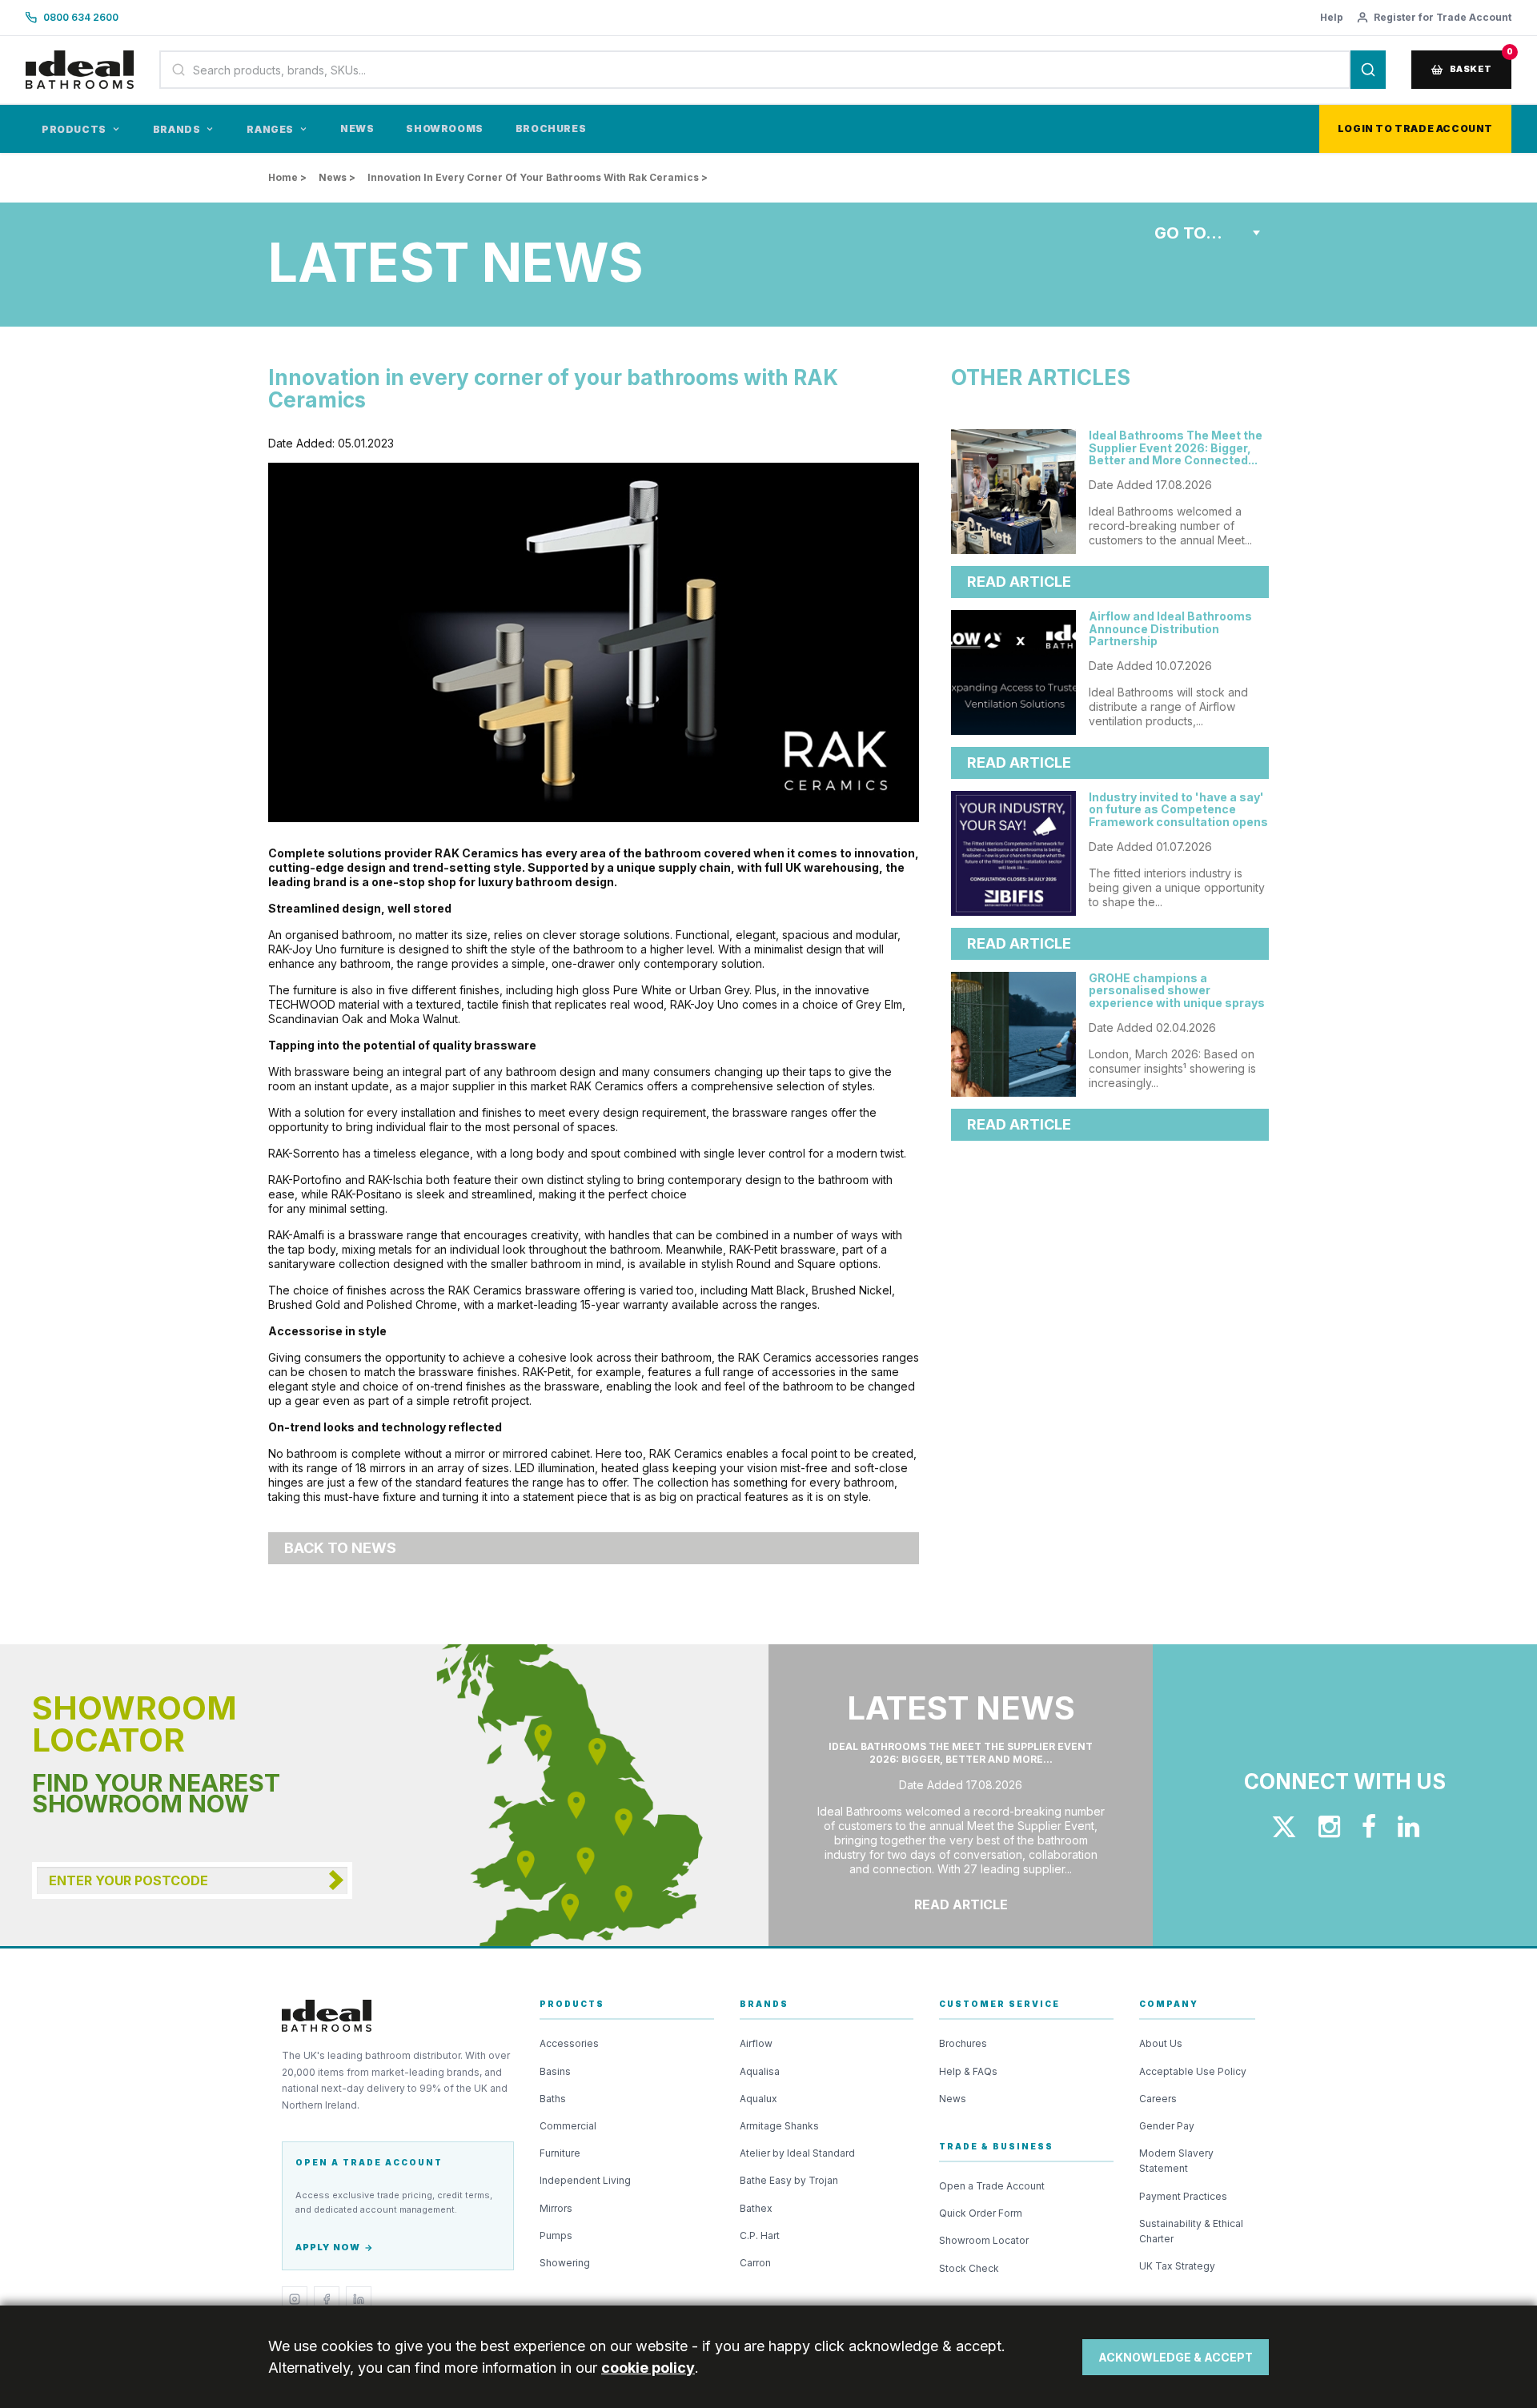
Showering (565, 2263)
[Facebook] (327, 2299)
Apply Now (328, 2247)
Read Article (1019, 582)
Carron (755, 2263)
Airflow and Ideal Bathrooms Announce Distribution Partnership (1170, 628)
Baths (553, 2099)
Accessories (569, 2043)
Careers (1158, 2099)
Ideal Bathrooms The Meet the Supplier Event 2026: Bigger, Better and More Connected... (1176, 447)
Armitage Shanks (779, 2126)
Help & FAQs (968, 2071)
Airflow (756, 2043)
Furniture (560, 2153)
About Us (1161, 2043)
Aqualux (758, 2099)
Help (1332, 17)
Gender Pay (1167, 2126)
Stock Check (969, 2268)
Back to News (340, 1548)
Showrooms (444, 128)
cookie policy (648, 2368)
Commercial (568, 2126)
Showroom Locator (984, 2240)
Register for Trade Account (1443, 17)
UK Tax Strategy (1177, 2266)
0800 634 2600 (81, 17)
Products (74, 129)
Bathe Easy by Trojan (789, 2180)
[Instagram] (295, 2299)
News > (337, 177)
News (357, 128)
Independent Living (585, 2180)
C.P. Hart (760, 2235)
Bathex (756, 2208)
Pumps (556, 2235)
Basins (555, 2071)
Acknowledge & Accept (1176, 2357)
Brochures (551, 128)
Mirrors (556, 2208)
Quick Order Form (981, 2213)
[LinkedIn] (359, 2299)
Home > (287, 177)
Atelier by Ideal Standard (797, 2153)
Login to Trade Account (1415, 128)
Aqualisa (760, 2071)
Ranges (270, 129)
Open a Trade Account (992, 2186)
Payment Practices (1183, 2196)
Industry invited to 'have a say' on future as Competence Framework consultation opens (1178, 809)
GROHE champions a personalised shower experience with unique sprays (1177, 990)
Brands (177, 129)
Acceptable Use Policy (1193, 2071)
